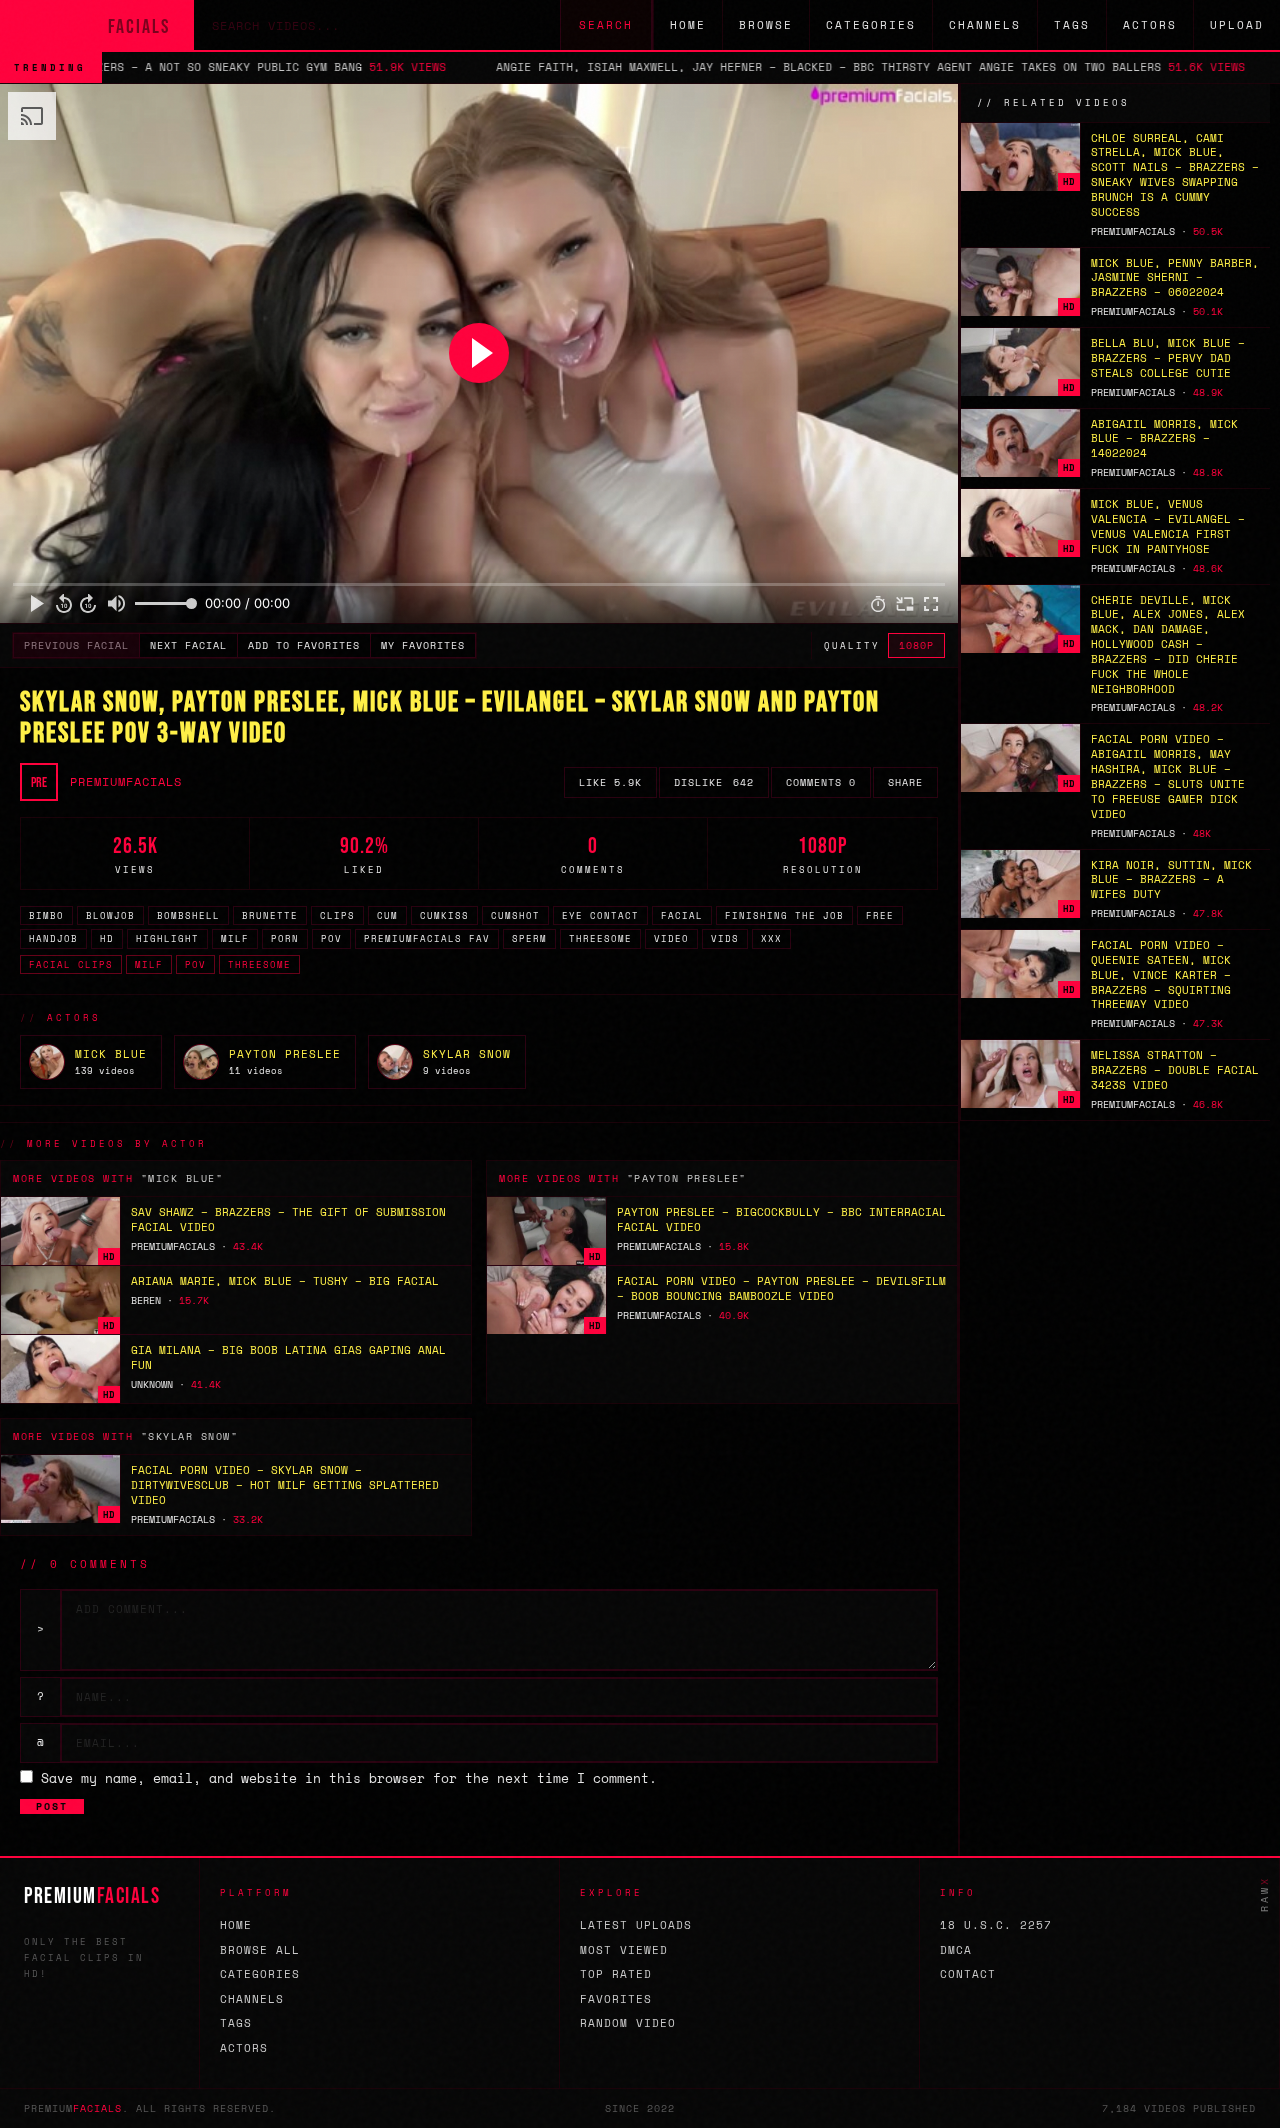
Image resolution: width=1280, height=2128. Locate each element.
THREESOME (600, 938)
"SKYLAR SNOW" (190, 1436)
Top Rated (616, 1974)
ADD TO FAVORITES (304, 645)
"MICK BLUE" (182, 1178)
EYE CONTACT (600, 915)
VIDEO (671, 938)
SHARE (905, 782)
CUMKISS (444, 915)
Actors (1150, 25)
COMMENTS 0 (821, 782)
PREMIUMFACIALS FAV (427, 938)
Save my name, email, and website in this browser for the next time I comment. (349, 1778)
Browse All (260, 1950)
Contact (968, 1974)
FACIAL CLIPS (71, 964)
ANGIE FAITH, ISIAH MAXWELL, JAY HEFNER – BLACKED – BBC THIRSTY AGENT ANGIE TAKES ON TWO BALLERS (705, 67)
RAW (1264, 1894)
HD (107, 938)
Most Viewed (624, 1950)
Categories (871, 25)
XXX (771, 938)
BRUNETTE (270, 915)
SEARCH (606, 25)
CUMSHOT (515, 915)
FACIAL (682, 915)
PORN (285, 938)
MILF (235, 938)
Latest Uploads (636, 1925)
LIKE (610, 782)
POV (331, 938)
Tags (1072, 25)
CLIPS (337, 915)
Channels (985, 25)
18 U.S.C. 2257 (996, 1925)
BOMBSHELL (188, 915)
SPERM (529, 938)
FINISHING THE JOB (784, 915)
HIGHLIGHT (167, 938)
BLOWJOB (110, 915)
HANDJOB (53, 938)
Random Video (628, 2023)
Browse (766, 25)
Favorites (616, 1999)
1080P (916, 645)
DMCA (956, 1950)
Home (688, 25)
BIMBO (46, 915)
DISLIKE (714, 782)
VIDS (725, 938)
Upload (1237, 25)
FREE (880, 915)
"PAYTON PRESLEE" (687, 1178)
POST (52, 1806)
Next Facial (188, 645)
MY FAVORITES (423, 645)
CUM (387, 915)
